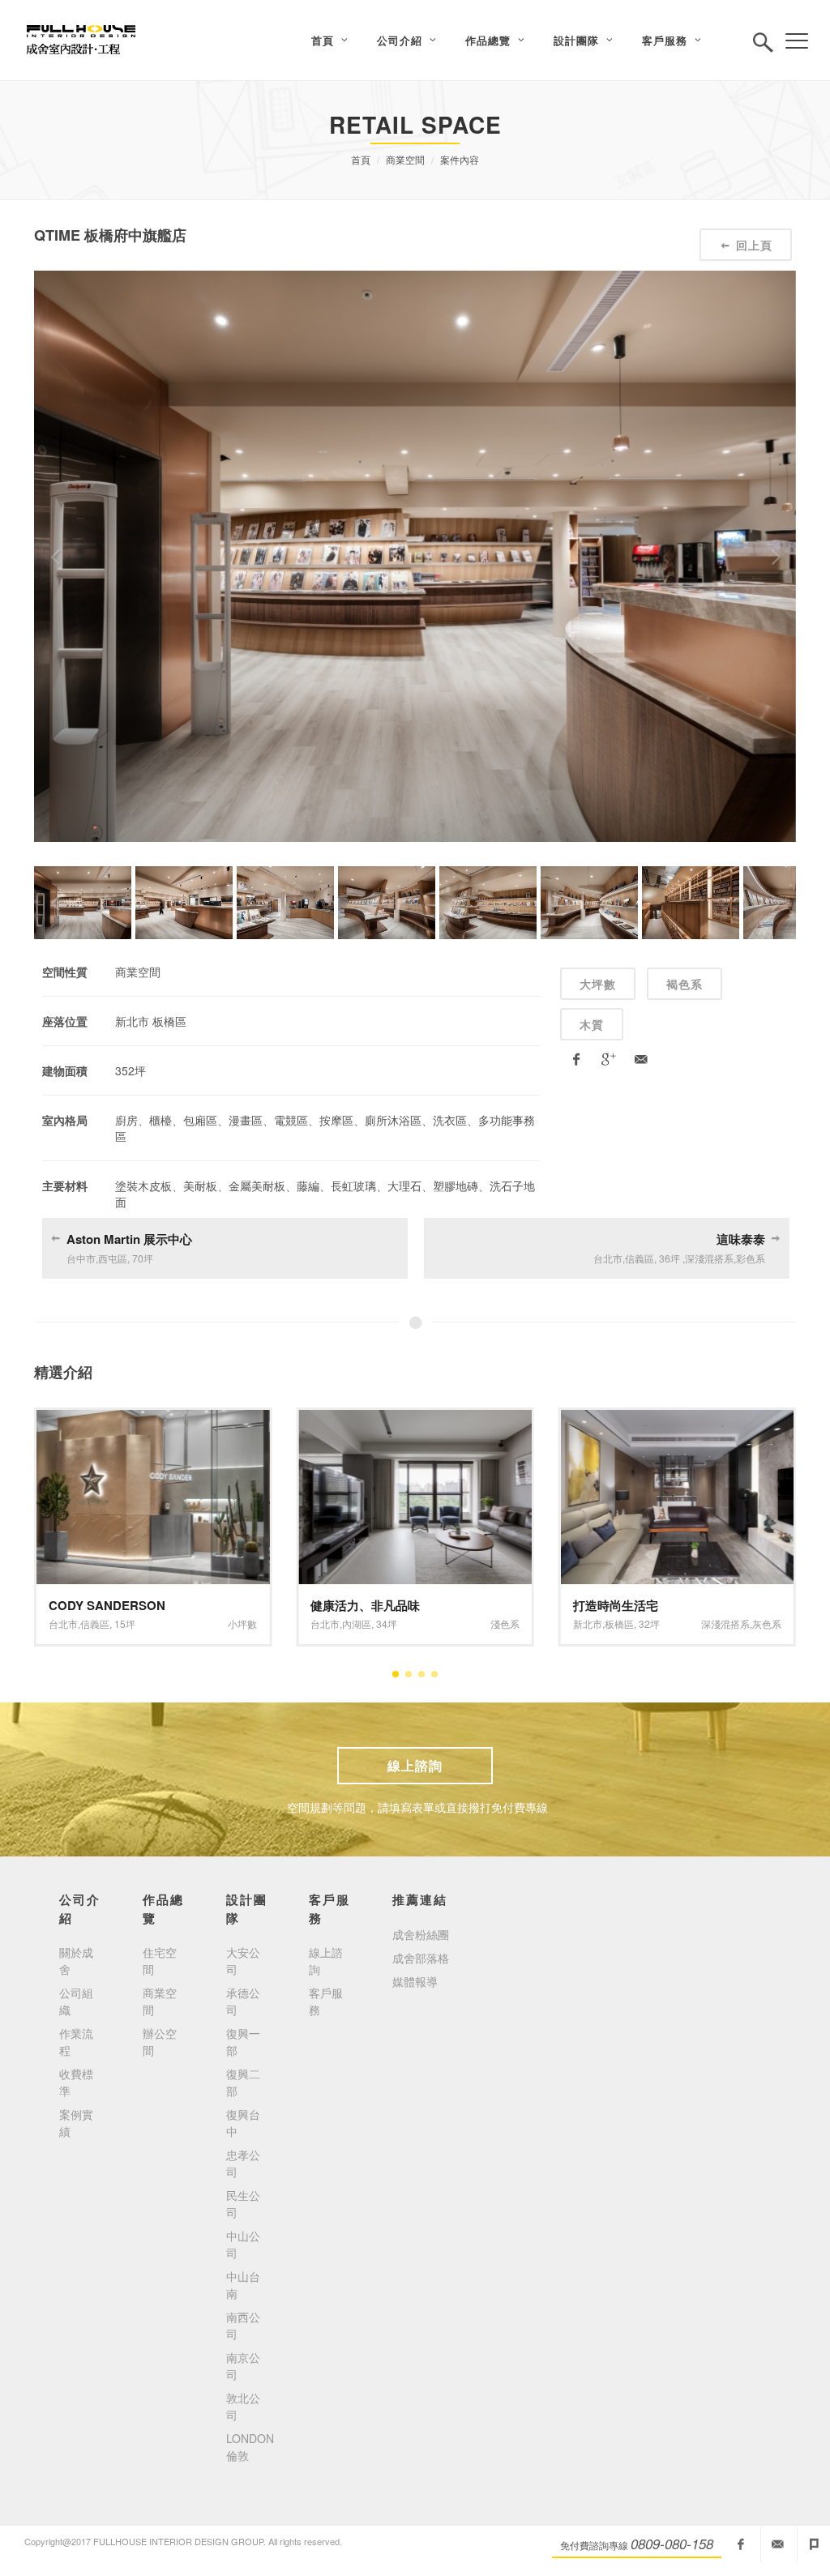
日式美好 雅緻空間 (623, 1605)
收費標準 (76, 2082)
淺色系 (242, 1623)
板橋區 (357, 1623)
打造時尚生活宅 (353, 1605)
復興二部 (243, 2082)
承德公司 (243, 2001)
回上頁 (754, 245)
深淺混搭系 (464, 1623)
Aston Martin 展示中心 (129, 1239)
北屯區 (619, 1623)
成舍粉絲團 (421, 1934)
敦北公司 (243, 2406)
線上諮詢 (415, 1765)
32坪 (387, 1623)
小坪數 (735, 1623)
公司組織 (76, 2001)
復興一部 (243, 2042)
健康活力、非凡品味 (103, 1605)
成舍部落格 (421, 1958)
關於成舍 (76, 1961)
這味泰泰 (741, 1239)
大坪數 (598, 984)
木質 (592, 1024)
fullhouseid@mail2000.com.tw (777, 2544)
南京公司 (243, 2366)
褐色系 (685, 984)
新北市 (325, 1623)
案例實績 (76, 2123)
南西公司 (243, 2325)
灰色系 (505, 1623)
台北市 (63, 1623)
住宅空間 (160, 1961)
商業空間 (405, 159)
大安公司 (243, 1961)
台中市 (588, 1623)
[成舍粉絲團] (741, 2544)
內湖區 (95, 1623)
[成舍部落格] (814, 2544)
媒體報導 (415, 1981)
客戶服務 (326, 2001)
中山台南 (243, 2285)
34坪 (125, 1623)
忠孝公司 (243, 2163)
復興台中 (243, 2123)
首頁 (361, 159)
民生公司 (243, 2204)
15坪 (649, 1623)
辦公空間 (160, 2042)
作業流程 (76, 2042)
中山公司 (243, 2244)
